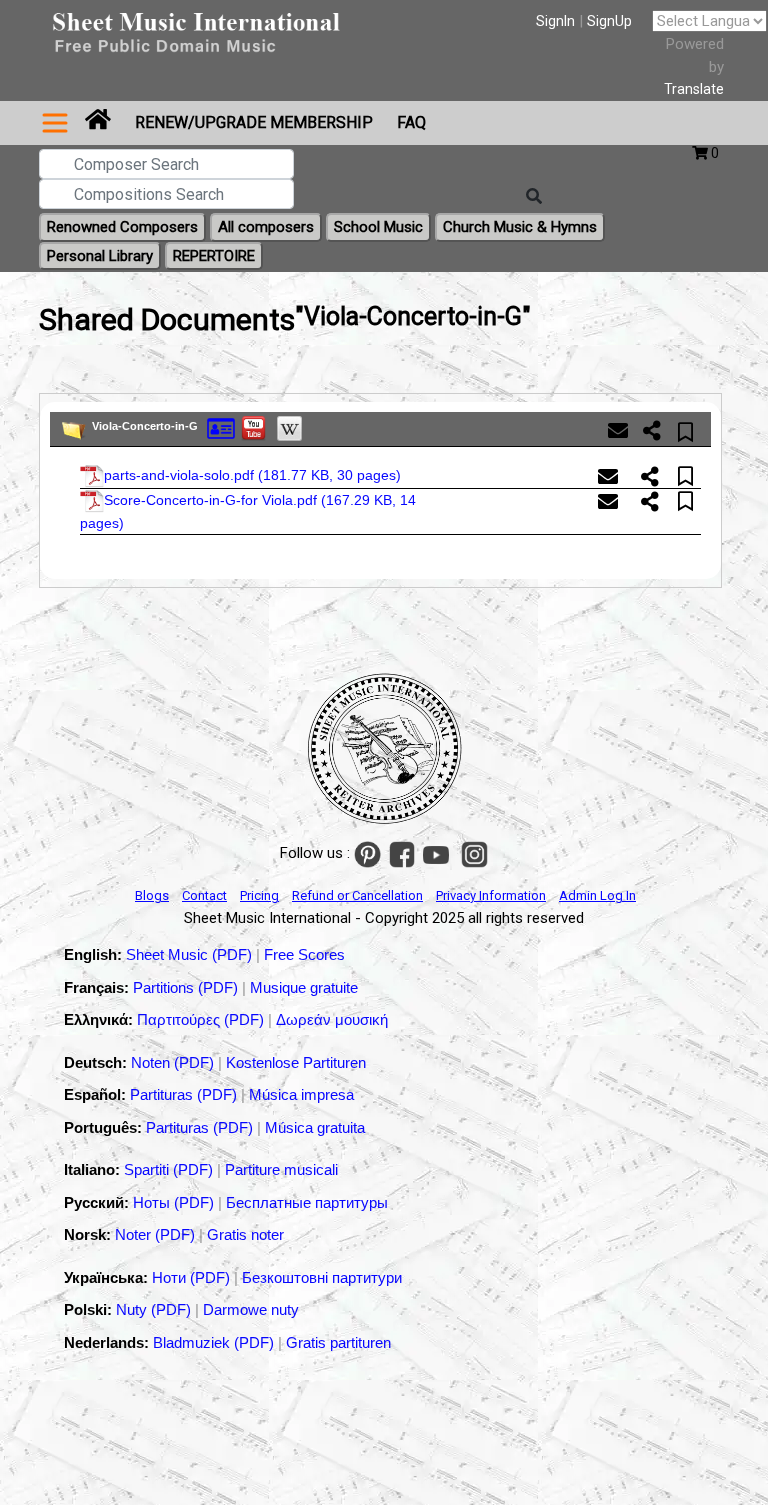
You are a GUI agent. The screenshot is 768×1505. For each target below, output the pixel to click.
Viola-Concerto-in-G (145, 426)
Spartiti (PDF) (170, 1169)
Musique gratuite (304, 987)
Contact (204, 895)
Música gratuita (315, 1127)
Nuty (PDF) (153, 1309)
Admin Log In (597, 895)
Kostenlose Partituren (296, 1062)
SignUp (609, 21)
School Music (378, 227)
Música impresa (301, 1094)
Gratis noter (245, 1234)
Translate (694, 89)
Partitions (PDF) (187, 987)
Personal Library (100, 256)
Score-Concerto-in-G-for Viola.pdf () (248, 510)
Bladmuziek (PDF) (215, 1342)
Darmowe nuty (251, 1309)
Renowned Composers (122, 227)
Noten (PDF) (174, 1062)
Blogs (152, 895)
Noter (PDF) (157, 1234)
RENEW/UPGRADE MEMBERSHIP (254, 122)
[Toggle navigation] (55, 123)
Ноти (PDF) (191, 1277)
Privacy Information (491, 895)
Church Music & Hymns (520, 227)
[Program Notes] (221, 428)
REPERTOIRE (214, 256)
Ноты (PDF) (175, 1202)
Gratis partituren (338, 1342)
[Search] (534, 197)
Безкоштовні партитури (322, 1277)
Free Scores (304, 954)
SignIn (555, 21)
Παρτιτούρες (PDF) (202, 1019)
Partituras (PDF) (185, 1094)
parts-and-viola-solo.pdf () (252, 474)
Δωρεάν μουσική (332, 1019)
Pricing (259, 895)
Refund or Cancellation (357, 895)
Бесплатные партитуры (307, 1202)
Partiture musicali (281, 1169)
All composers (266, 227)
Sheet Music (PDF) (191, 954)
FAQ (411, 122)
